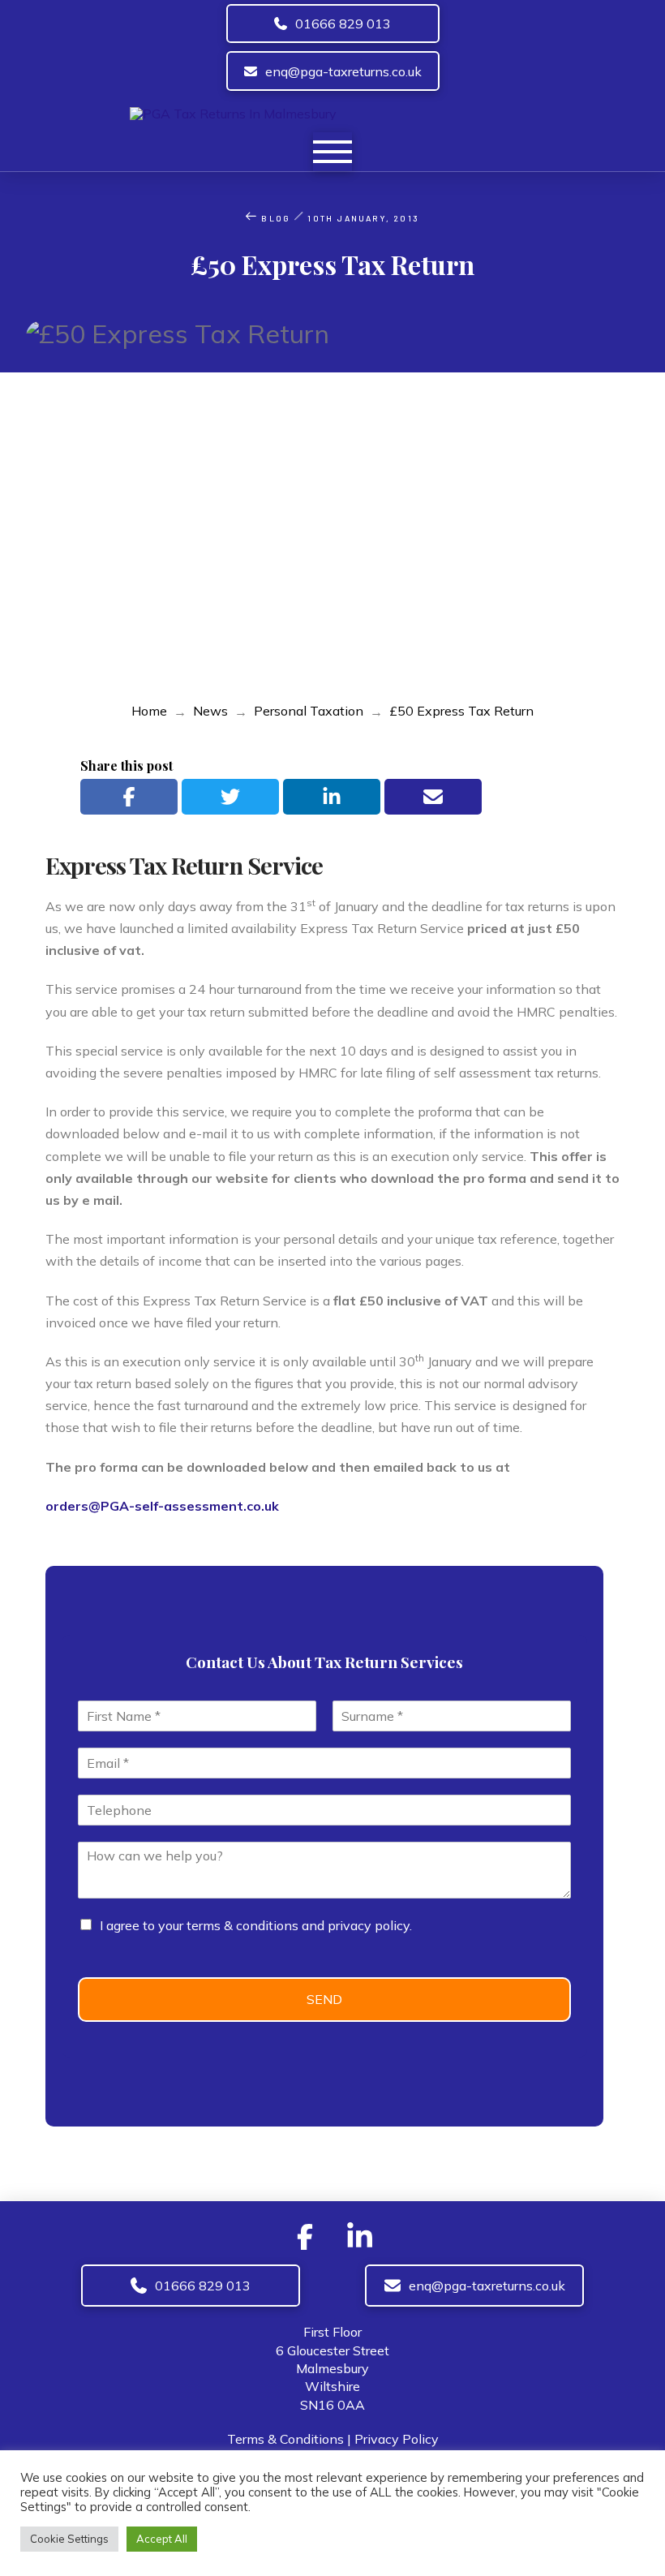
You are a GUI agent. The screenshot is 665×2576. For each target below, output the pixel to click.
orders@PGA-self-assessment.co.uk (162, 1506)
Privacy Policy (397, 2439)
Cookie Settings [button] (69, 2539)
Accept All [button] (162, 2539)
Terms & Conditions (285, 2439)
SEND (324, 1999)
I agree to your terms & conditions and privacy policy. (256, 1925)
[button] (332, 152)
